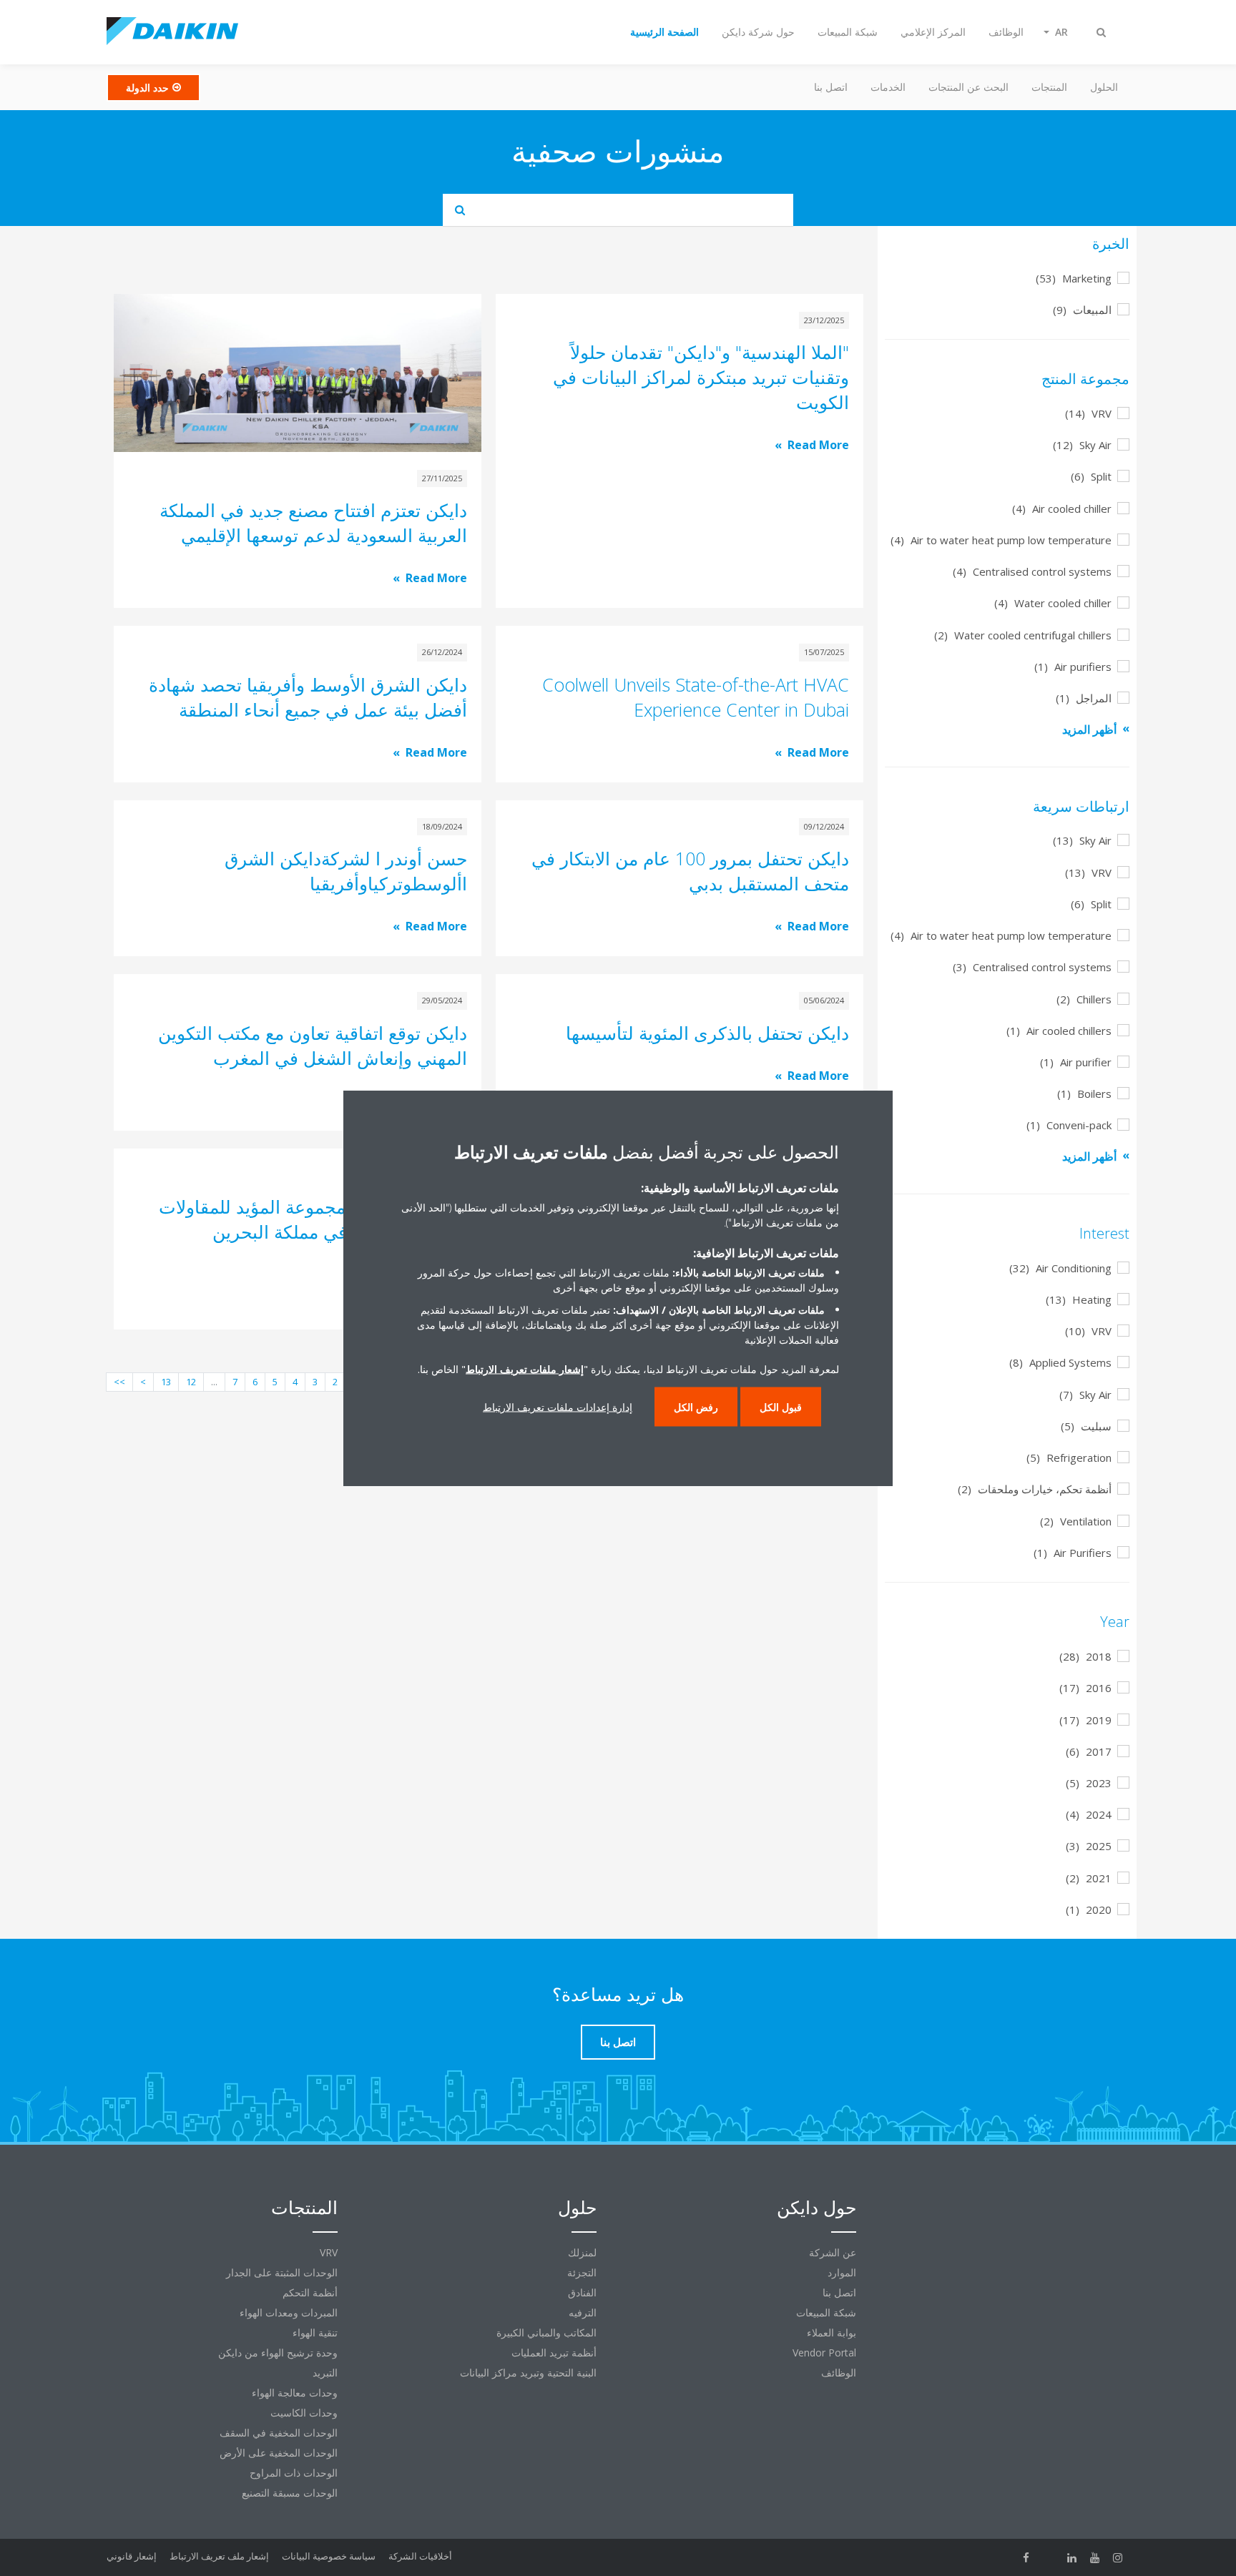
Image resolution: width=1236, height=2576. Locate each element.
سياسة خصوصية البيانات (329, 2556)
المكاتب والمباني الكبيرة (546, 2332)
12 (191, 1382)
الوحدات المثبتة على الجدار (282, 2272)
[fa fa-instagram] (1118, 2557)
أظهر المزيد (1089, 729)
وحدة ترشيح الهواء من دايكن (278, 2353)
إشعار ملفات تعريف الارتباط (525, 1369)
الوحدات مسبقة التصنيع (290, 2493)
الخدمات (888, 87)
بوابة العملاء (832, 2332)
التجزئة (582, 2272)
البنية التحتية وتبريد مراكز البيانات (528, 2373)
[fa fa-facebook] (1026, 2557)
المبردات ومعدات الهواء (289, 2312)
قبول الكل (781, 1407)
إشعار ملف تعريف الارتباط (219, 2556)
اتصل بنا (831, 87)
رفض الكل (696, 1407)
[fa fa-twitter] (1049, 2557)
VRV (329, 2252)
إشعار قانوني (132, 2556)
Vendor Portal (824, 2353)
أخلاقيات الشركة (420, 2556)
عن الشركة (833, 2252)
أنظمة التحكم (310, 2292)
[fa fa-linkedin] (1072, 2557)
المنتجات (1049, 87)
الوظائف (839, 2373)
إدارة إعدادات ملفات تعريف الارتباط (558, 1407)
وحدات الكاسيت (304, 2413)
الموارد (842, 2272)
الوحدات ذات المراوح (294, 2473)
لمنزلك (582, 2252)
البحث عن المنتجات (968, 87)
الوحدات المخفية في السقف (279, 2433)
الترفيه (583, 2312)
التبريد (325, 2373)
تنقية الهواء (315, 2332)
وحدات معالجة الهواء (295, 2393)
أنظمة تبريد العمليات (554, 2353)
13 (166, 1382)
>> (119, 1382)
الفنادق (582, 2292)
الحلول (1104, 87)
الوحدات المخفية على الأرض (279, 2453)
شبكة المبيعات (826, 2312)
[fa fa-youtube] (1095, 2557)
